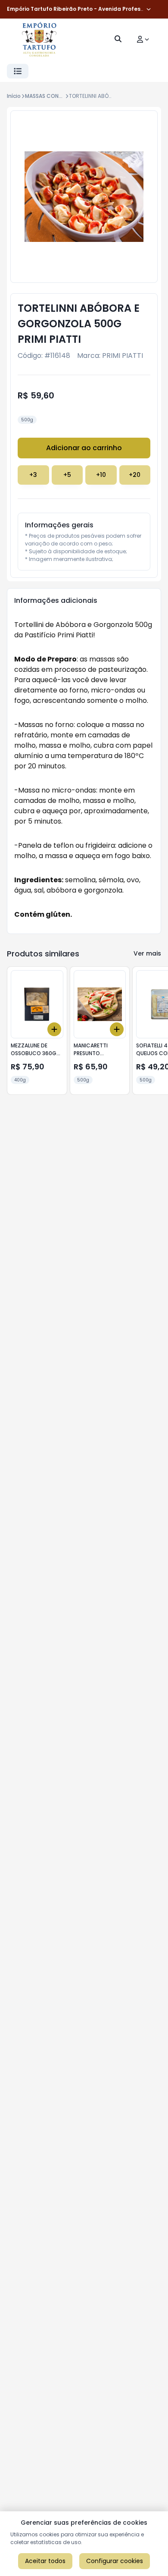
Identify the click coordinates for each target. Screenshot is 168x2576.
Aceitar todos (45, 2561)
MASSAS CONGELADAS (53, 96)
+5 (67, 475)
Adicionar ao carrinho (84, 448)
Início (14, 96)
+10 (101, 475)
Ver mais (147, 953)
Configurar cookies (115, 2561)
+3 (33, 475)
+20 (135, 475)
